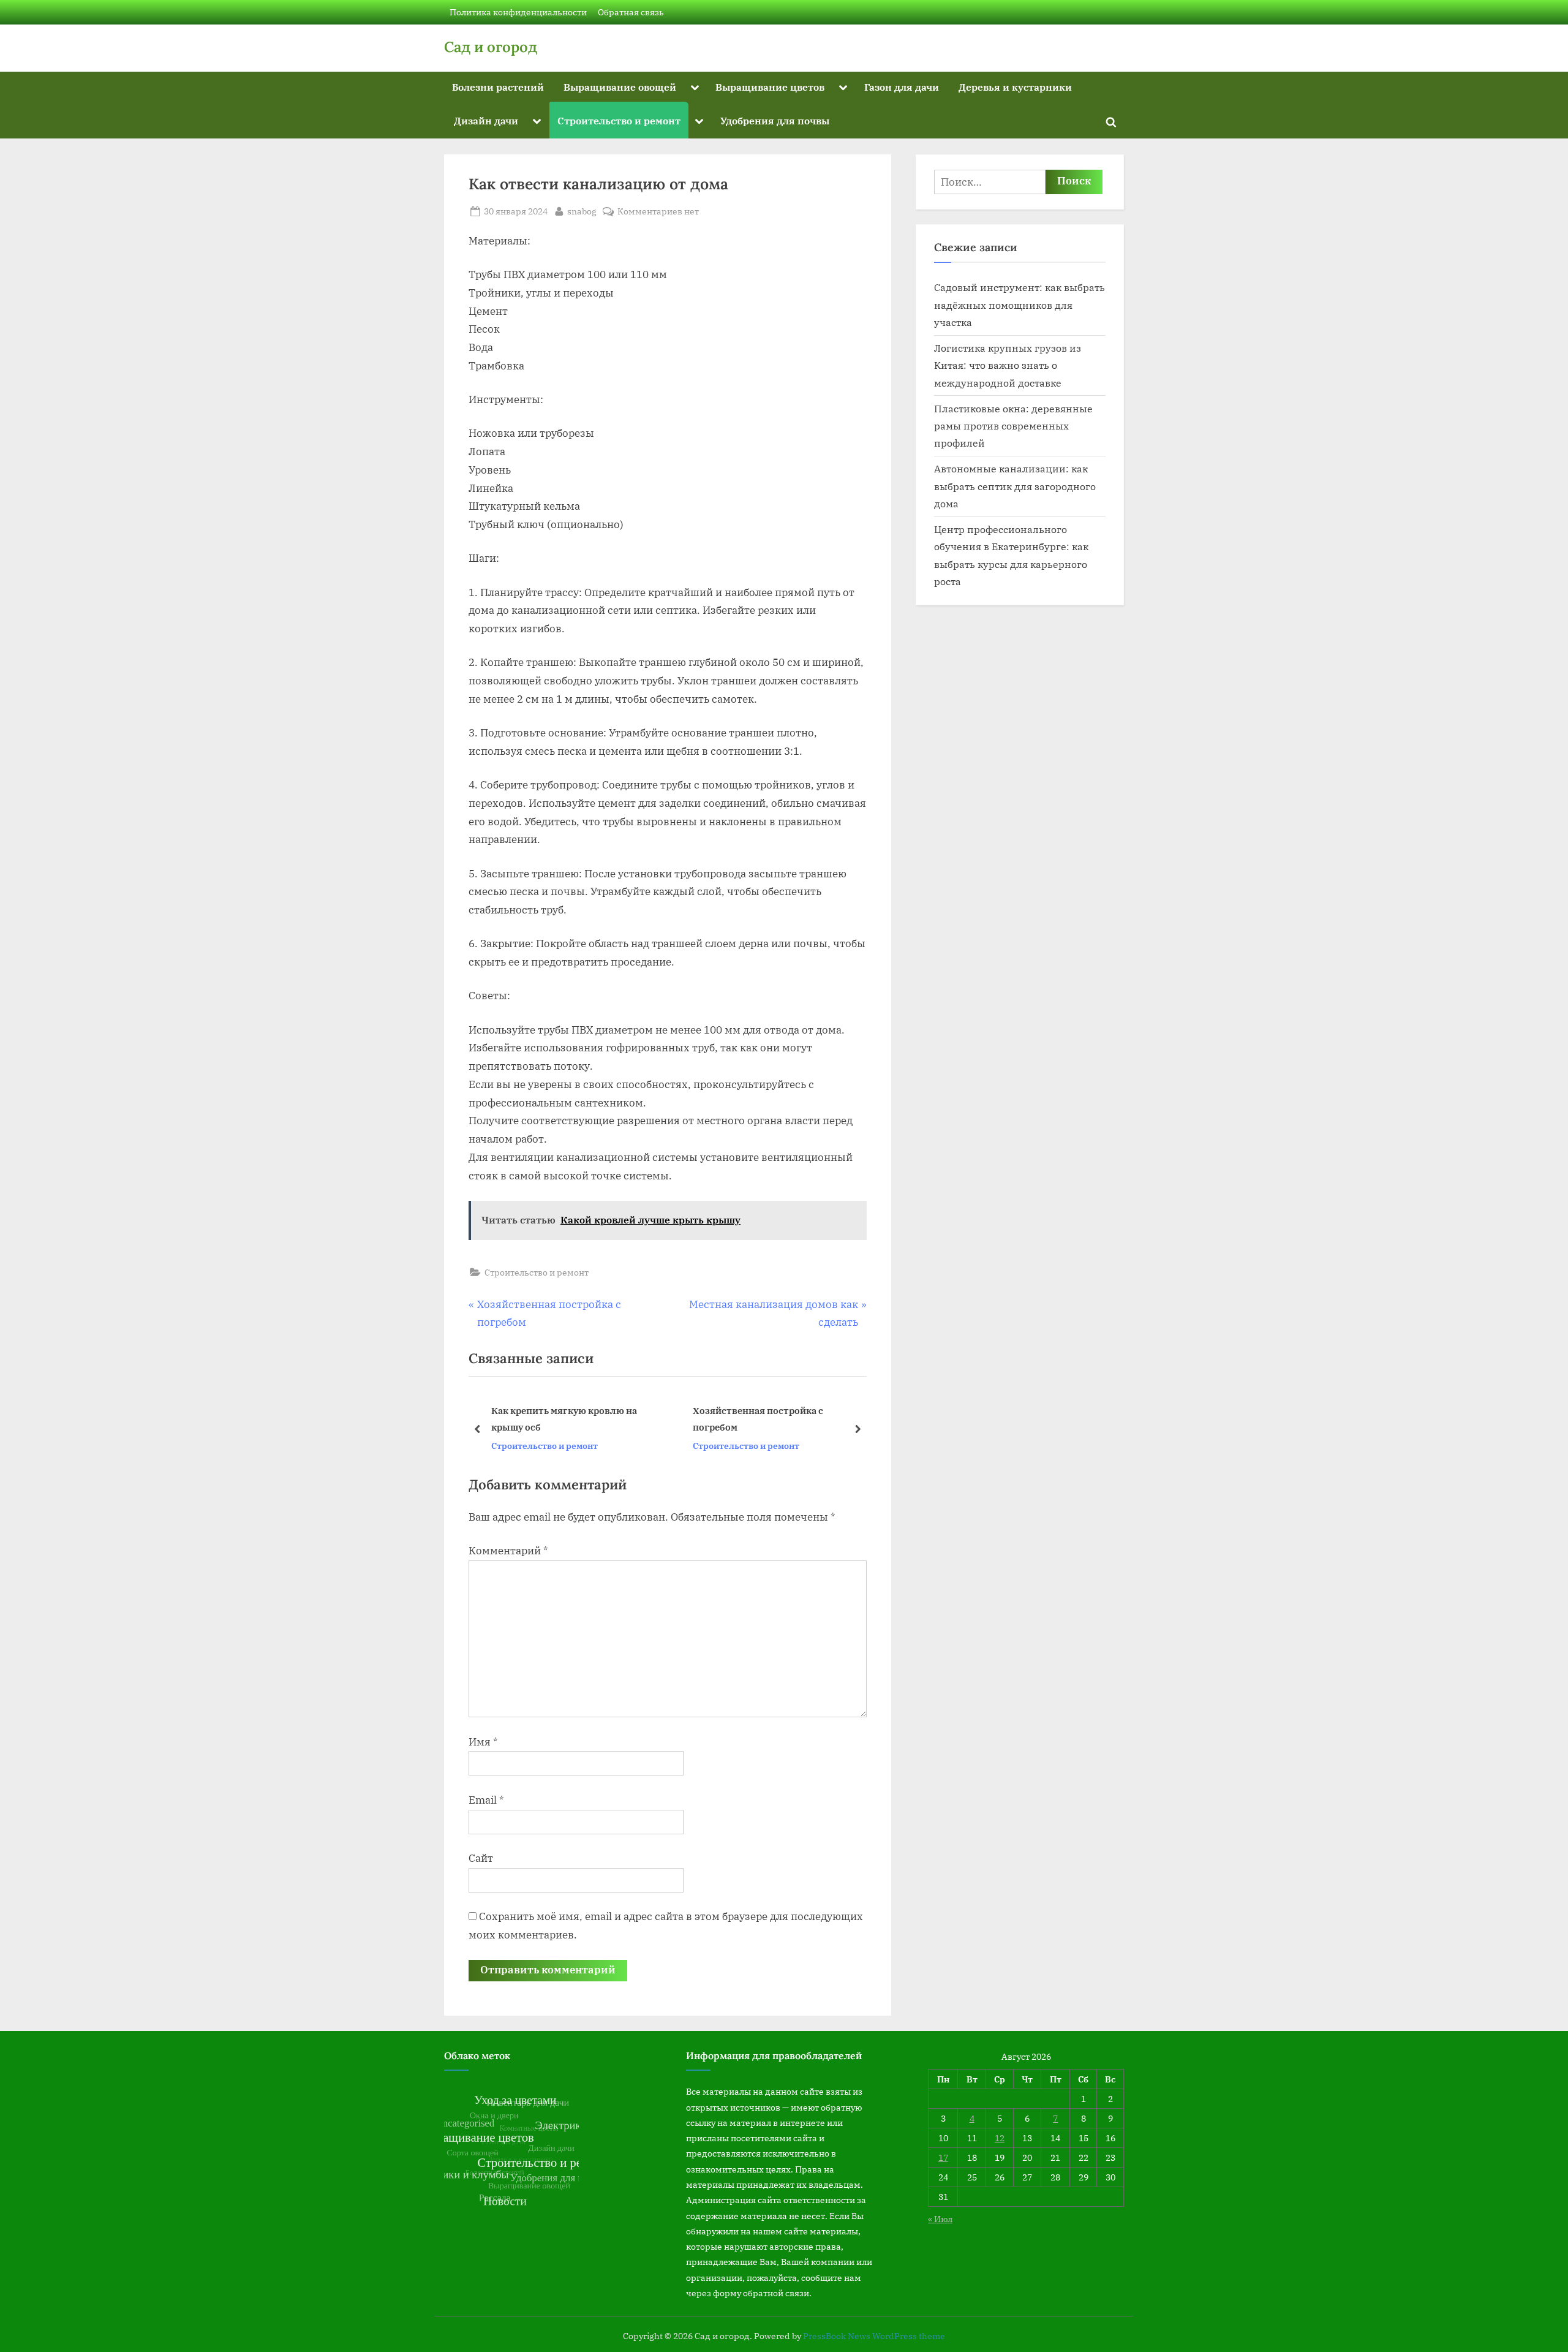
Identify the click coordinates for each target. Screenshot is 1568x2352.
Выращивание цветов (770, 87)
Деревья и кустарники (1015, 87)
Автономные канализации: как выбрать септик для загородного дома (1015, 486)
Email (486, 1800)
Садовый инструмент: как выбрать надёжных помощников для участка (1020, 304)
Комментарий (508, 1551)
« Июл (940, 2219)
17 (943, 2157)
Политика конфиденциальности (518, 12)
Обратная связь (631, 12)
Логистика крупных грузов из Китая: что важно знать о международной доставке (1008, 365)
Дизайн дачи (486, 120)
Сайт (481, 1858)
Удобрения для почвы (775, 120)
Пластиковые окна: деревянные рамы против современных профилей (1013, 426)
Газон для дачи (902, 87)
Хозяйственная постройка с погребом (556, 1419)
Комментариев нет (658, 212)
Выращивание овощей (620, 87)
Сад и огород (491, 47)
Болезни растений (498, 87)
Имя (483, 1742)
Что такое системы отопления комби (779, 1419)
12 (1000, 2138)
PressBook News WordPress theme (874, 2336)
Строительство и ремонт (619, 120)
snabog (582, 211)
